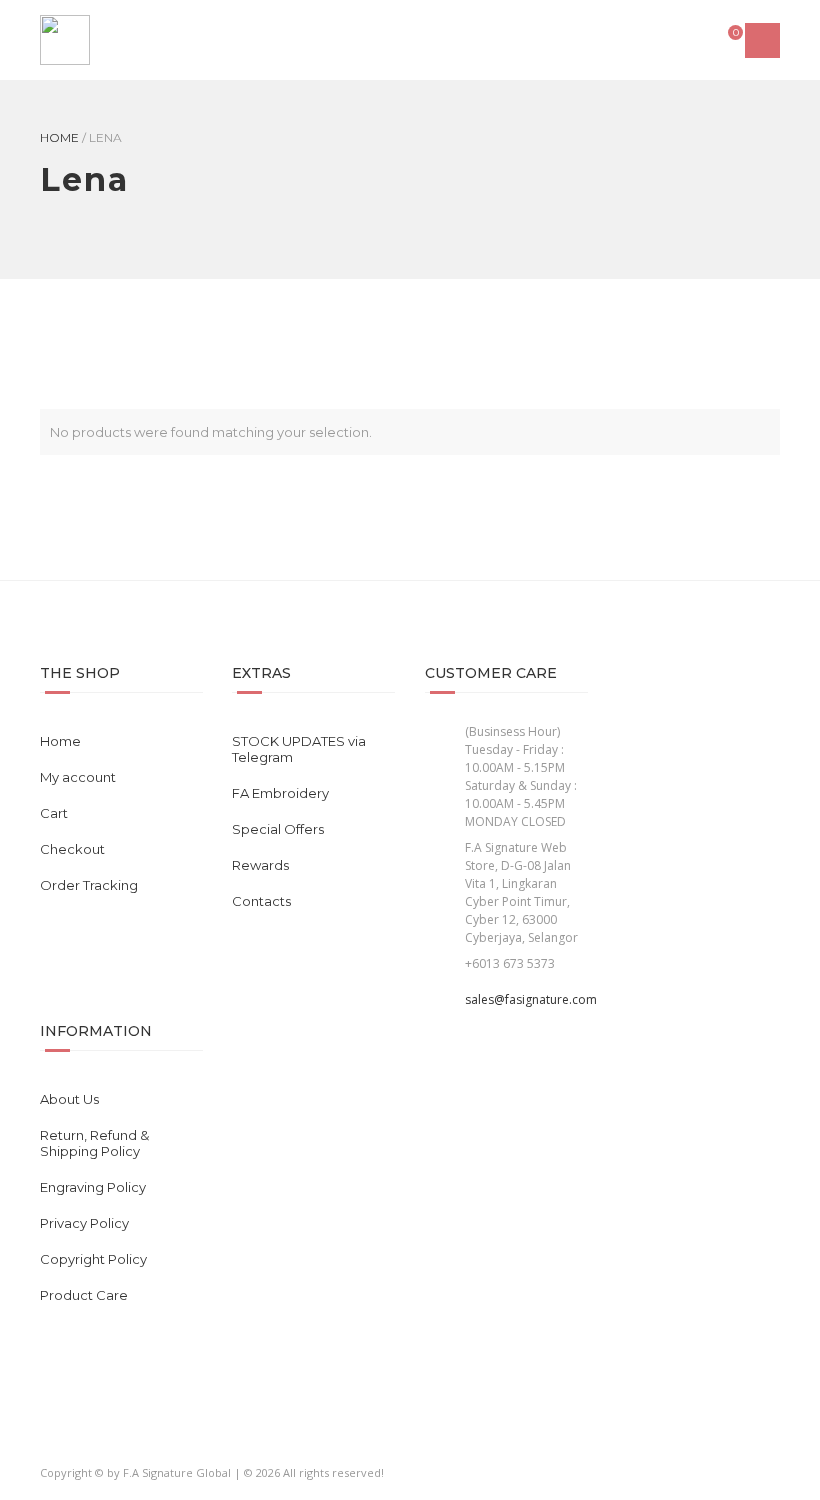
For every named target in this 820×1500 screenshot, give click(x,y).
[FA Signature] (65, 40)
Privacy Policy (84, 1223)
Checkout (72, 849)
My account (78, 777)
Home (59, 137)
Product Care (84, 1295)
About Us (69, 1099)
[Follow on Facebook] (57, 1440)
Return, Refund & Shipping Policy (94, 1143)
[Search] (688, 40)
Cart (54, 813)
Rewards (260, 865)
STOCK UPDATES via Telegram (299, 749)
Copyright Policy (93, 1259)
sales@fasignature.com (531, 999)
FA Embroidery (280, 793)
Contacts (261, 901)
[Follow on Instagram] (94, 1440)
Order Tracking (89, 885)
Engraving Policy (93, 1187)
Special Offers (278, 829)
